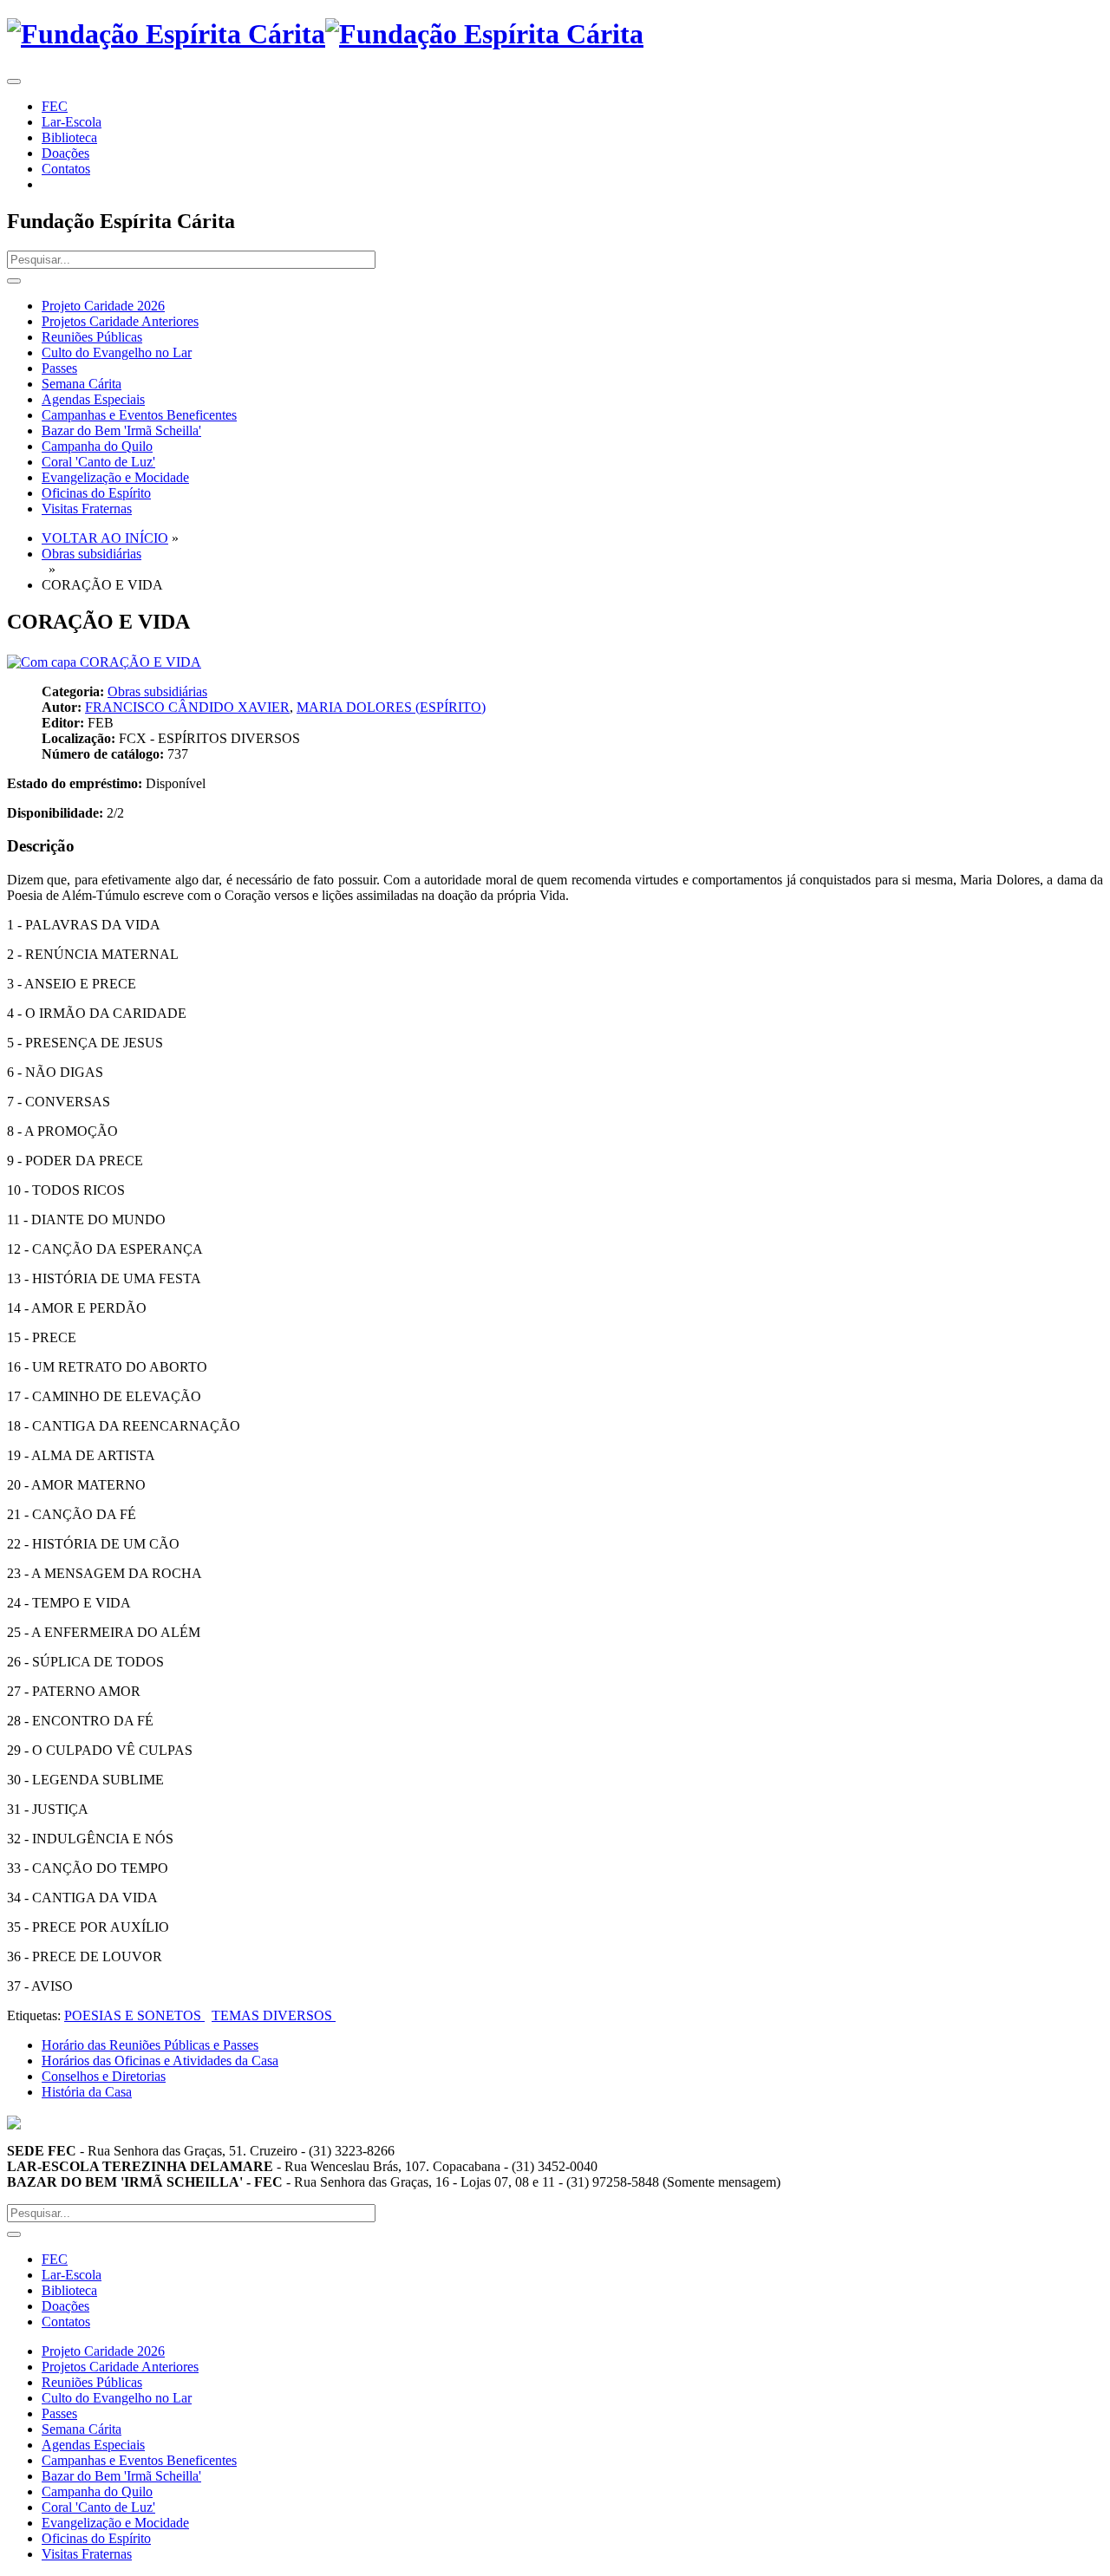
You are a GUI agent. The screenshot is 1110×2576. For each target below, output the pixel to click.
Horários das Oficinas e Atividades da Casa (160, 2061)
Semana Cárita (82, 384)
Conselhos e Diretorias (104, 2076)
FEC (55, 106)
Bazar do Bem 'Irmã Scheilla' (121, 430)
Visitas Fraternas (87, 509)
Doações (65, 153)
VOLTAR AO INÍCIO (105, 538)
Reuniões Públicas (92, 337)
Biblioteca (69, 137)
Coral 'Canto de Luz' (98, 462)
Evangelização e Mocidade (115, 477)
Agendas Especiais (93, 399)
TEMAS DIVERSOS (274, 2015)
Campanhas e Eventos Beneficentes (139, 415)
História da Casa (87, 2092)
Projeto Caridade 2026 (103, 306)
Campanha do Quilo (97, 446)
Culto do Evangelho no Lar (117, 352)
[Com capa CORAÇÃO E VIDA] (104, 662)
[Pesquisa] (14, 281)
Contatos (66, 169)
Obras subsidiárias (91, 554)
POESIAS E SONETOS (134, 2015)
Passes (59, 368)
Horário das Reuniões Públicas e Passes (150, 2045)
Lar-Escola (72, 122)
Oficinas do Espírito (96, 493)
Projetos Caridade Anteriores (120, 321)
